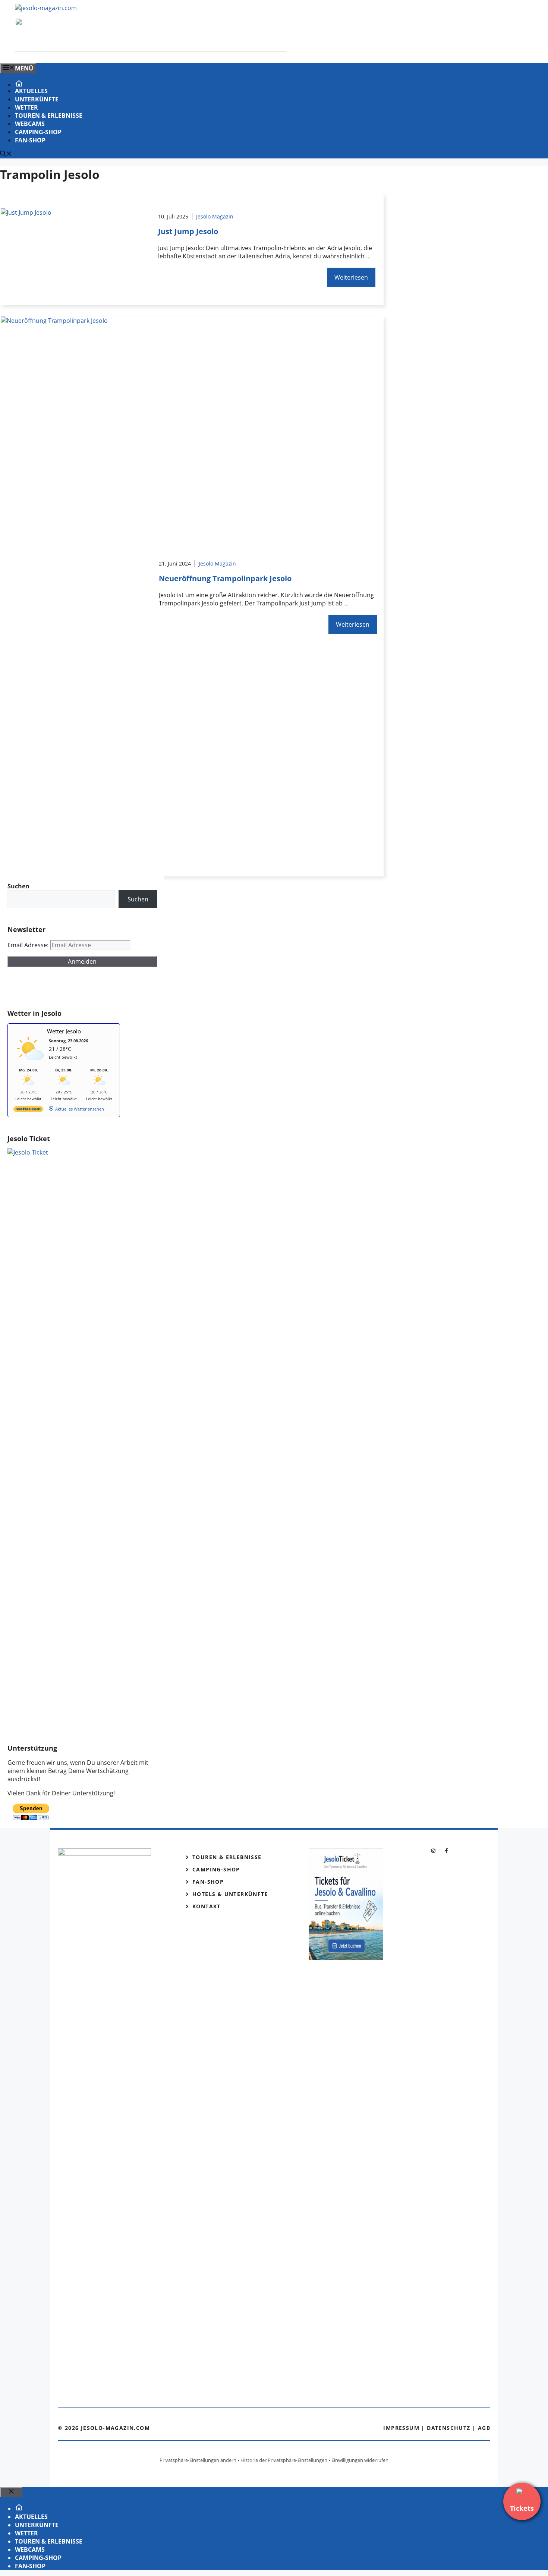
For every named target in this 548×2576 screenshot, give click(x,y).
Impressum (401, 2428)
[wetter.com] (28, 1110)
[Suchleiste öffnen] (6, 154)
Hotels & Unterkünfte (230, 1894)
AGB (484, 2428)
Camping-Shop (38, 132)
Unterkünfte (37, 99)
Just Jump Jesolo (188, 231)
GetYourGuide (62, 988)
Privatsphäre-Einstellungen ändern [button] (198, 2460)
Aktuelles (31, 91)
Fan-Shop (30, 140)
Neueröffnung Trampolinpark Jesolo (225, 578)
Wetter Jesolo (64, 1031)
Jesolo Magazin (215, 216)
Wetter (26, 107)
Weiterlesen (351, 277)
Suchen (138, 899)
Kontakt (207, 1906)
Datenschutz (448, 2428)
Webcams (30, 124)
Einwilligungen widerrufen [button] (360, 2460)
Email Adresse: (29, 945)
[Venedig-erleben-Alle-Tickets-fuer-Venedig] (151, 49)
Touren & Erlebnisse (49, 116)
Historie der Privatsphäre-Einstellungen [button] (284, 2460)
